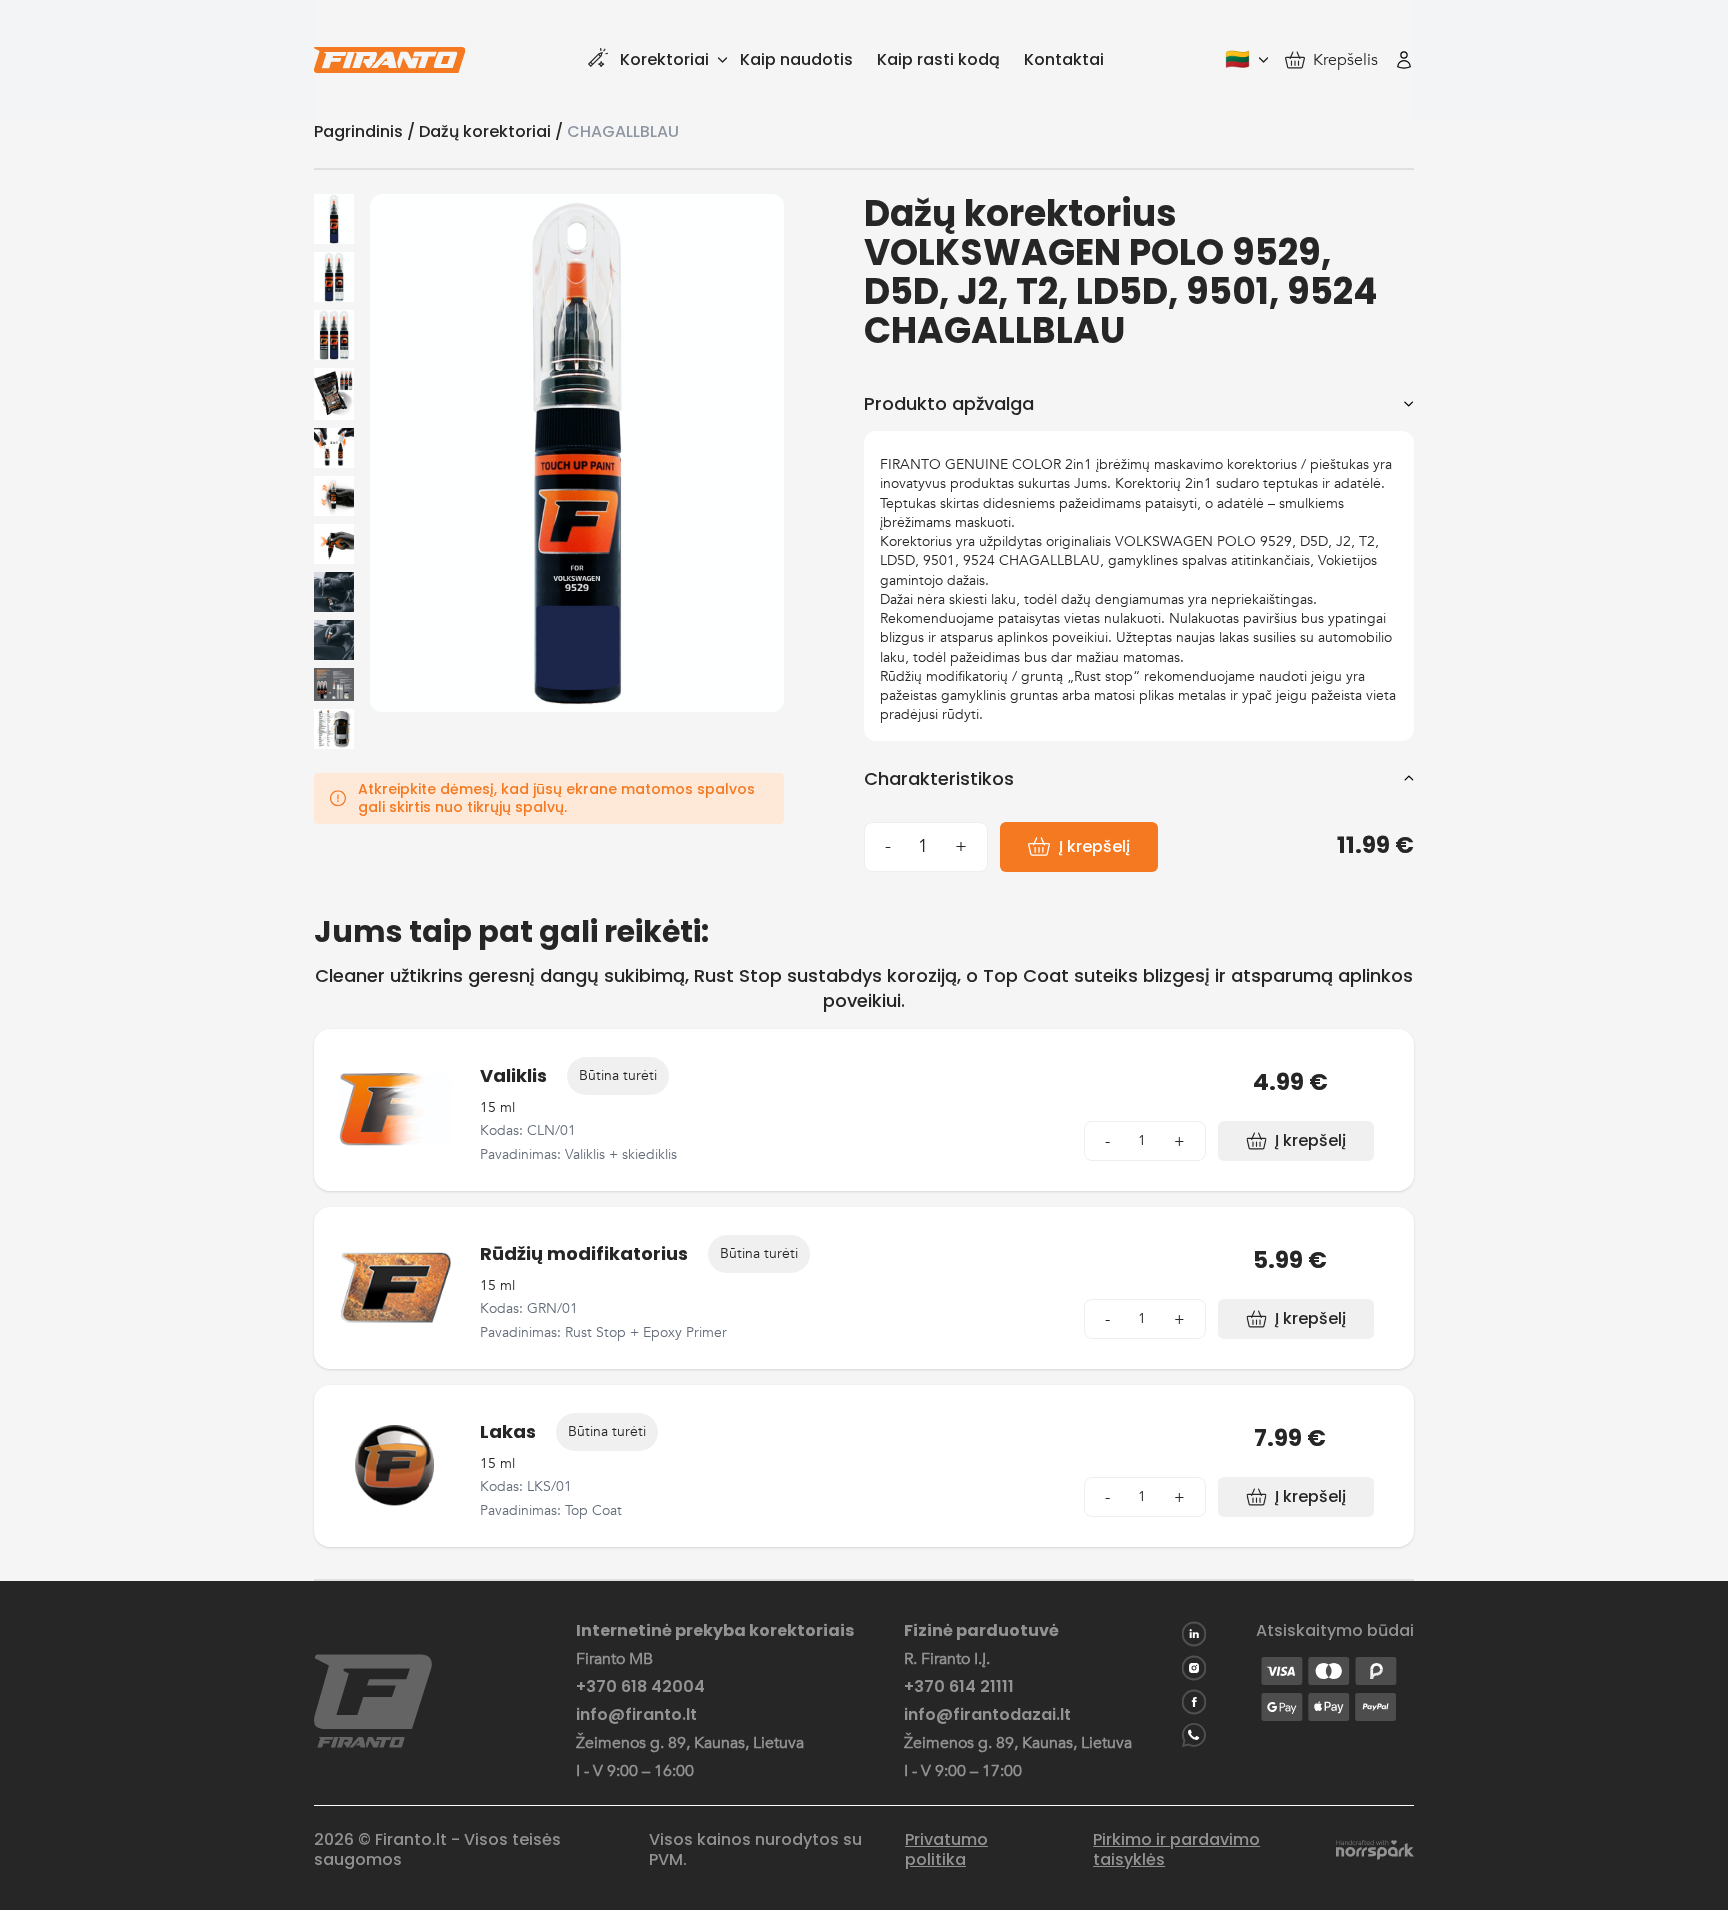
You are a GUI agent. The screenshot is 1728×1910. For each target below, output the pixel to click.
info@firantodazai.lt (987, 1715)
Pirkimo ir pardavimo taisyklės (1176, 1850)
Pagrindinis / (366, 131)
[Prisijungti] (1404, 60)
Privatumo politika (946, 1850)
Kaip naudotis (796, 59)
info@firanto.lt (636, 1715)
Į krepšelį (1094, 846)
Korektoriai (664, 59)
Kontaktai (1064, 59)
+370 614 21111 (959, 1687)
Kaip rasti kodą (938, 59)
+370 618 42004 (640, 1687)
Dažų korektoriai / (493, 131)
